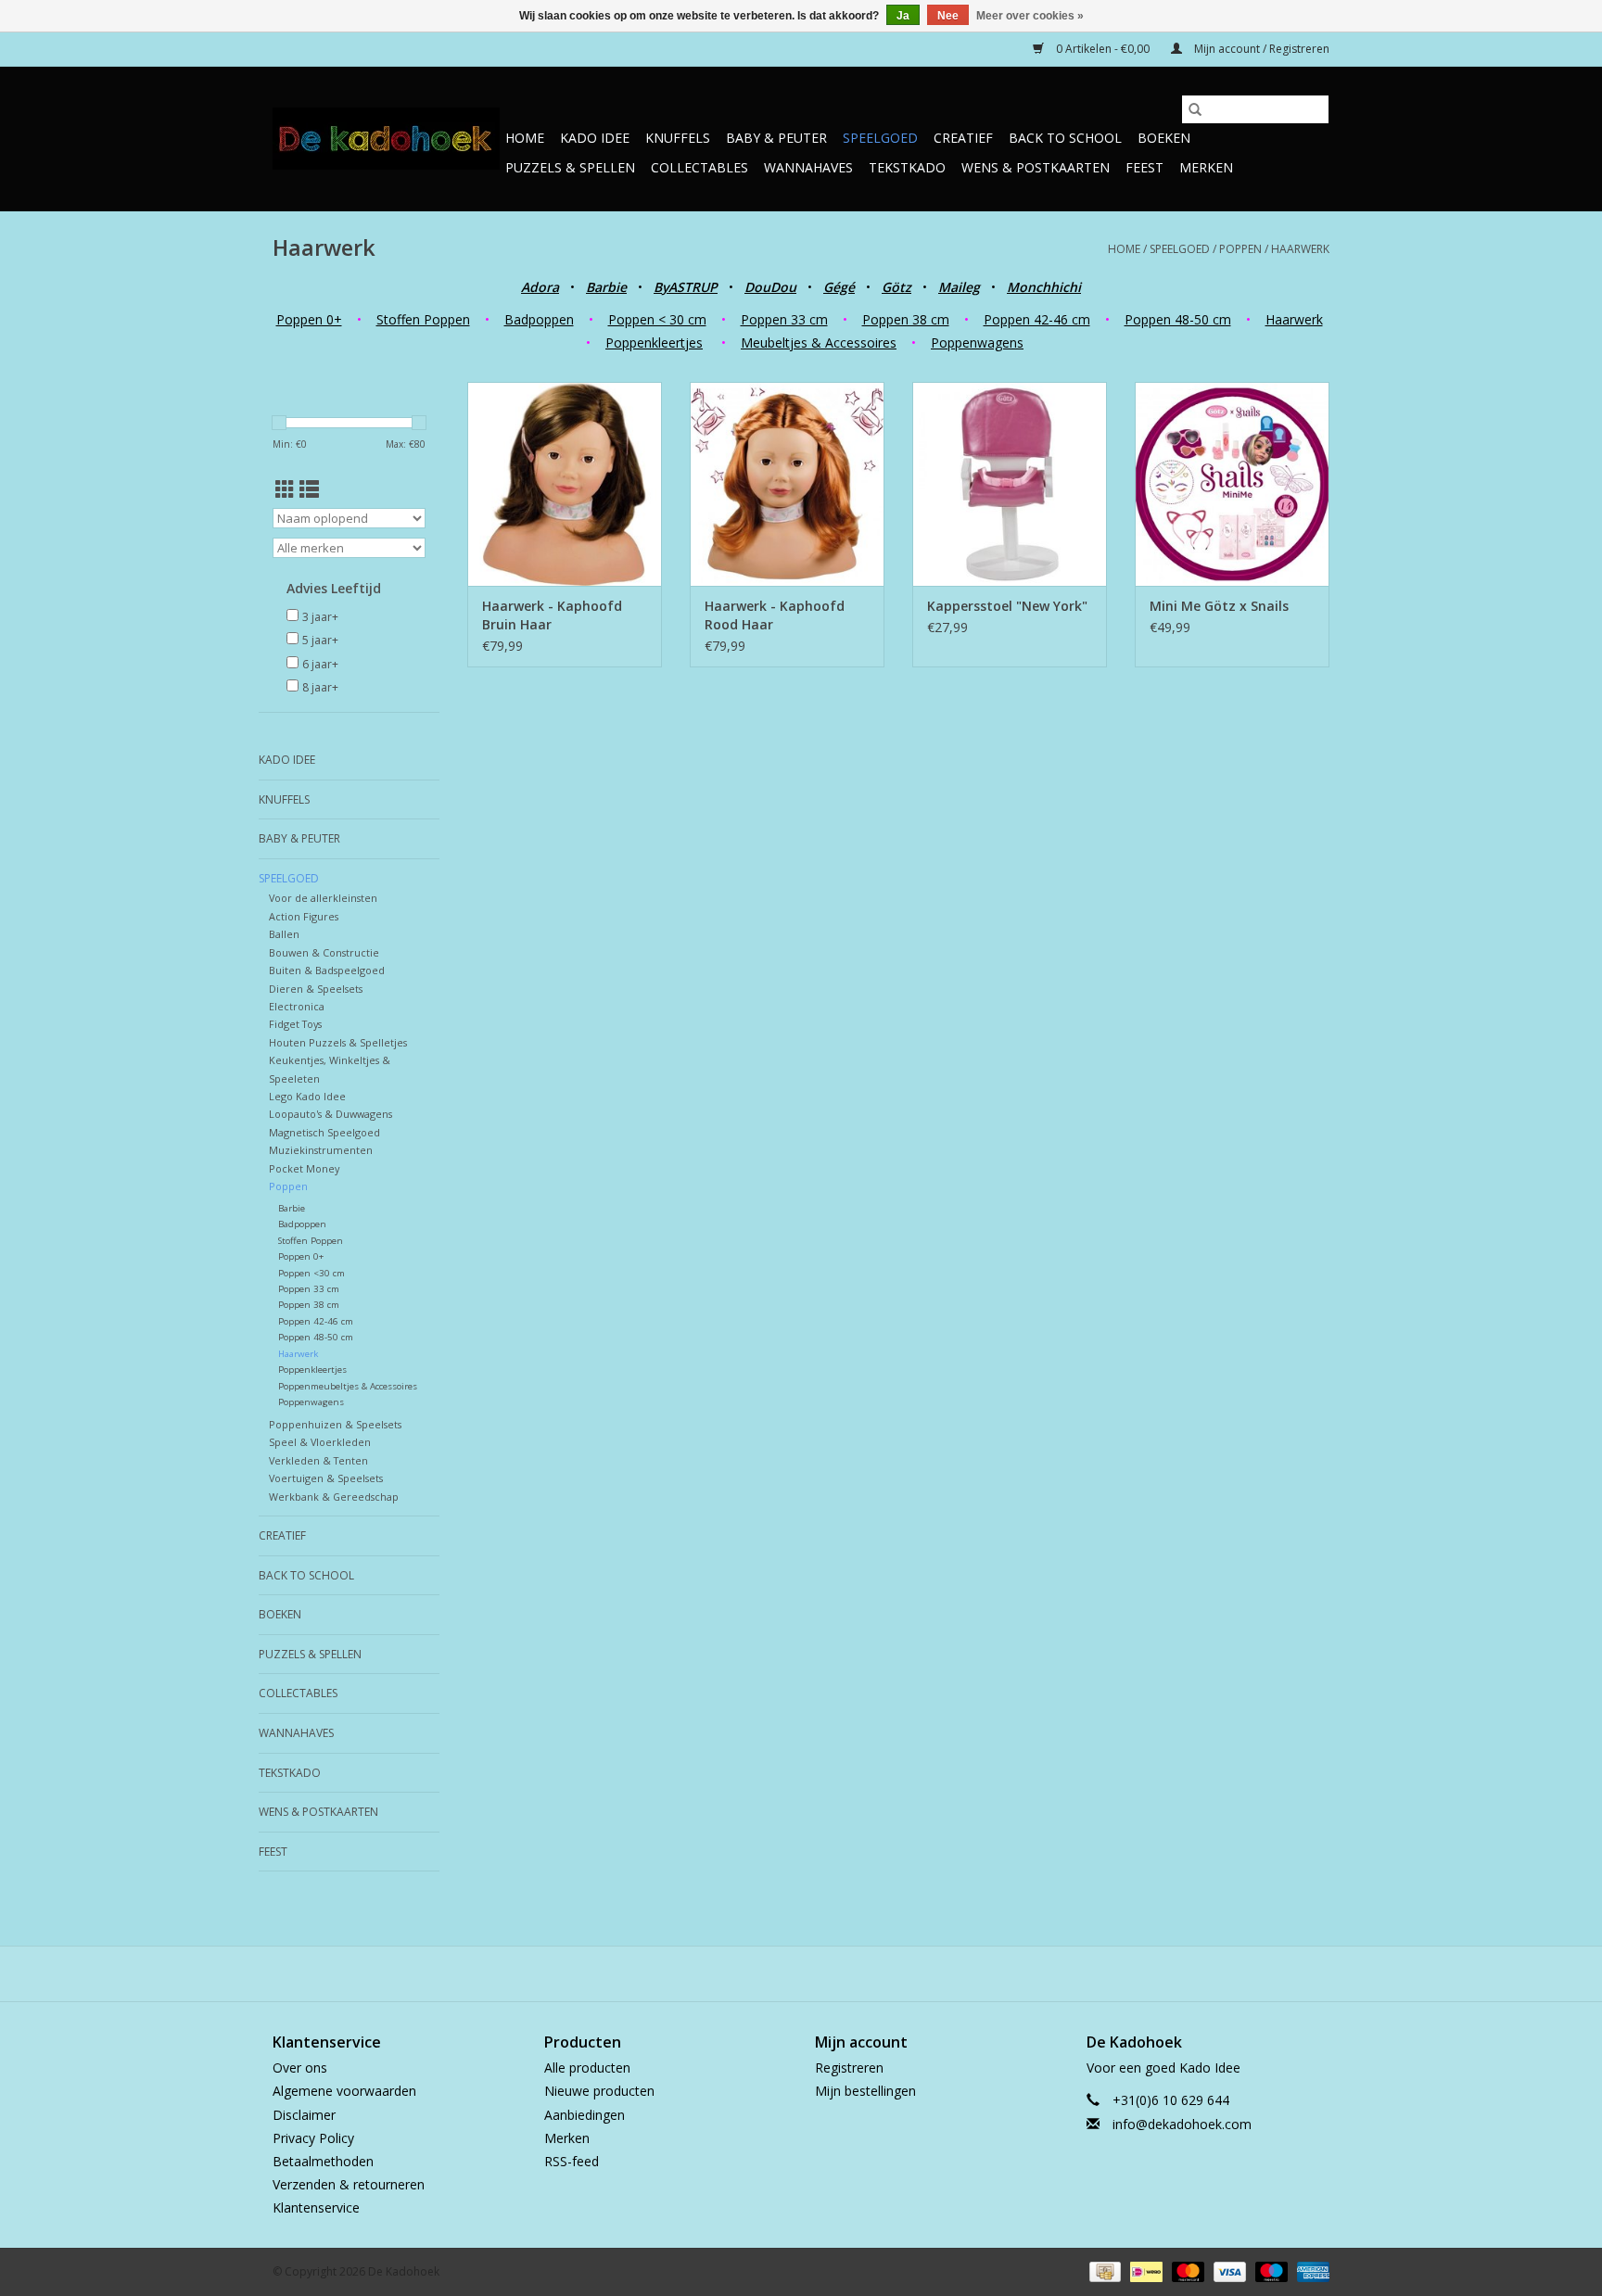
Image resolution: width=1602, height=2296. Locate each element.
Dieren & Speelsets (316, 989)
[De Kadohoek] (386, 139)
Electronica (297, 1006)
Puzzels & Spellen (570, 167)
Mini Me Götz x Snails (1219, 606)
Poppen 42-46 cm (1037, 319)
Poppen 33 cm (784, 319)
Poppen (1240, 249)
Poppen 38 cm (906, 319)
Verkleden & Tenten (318, 1460)
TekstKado (907, 167)
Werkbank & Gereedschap (334, 1497)
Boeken (1164, 138)
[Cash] (1103, 2271)
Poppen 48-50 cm (1178, 319)
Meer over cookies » (1030, 16)
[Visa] (1228, 2271)
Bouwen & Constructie (324, 952)
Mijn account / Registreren (1260, 49)
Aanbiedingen (585, 2115)
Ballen (284, 934)
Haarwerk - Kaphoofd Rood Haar (775, 615)
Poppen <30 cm (311, 1273)
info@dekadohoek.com (1182, 2124)
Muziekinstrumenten (321, 1150)
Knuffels (678, 138)
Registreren (849, 2068)
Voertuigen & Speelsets (326, 1478)
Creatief (963, 138)
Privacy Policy (313, 2138)
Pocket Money (304, 1168)
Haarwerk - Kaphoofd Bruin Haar (552, 615)
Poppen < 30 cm (657, 319)
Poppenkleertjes (654, 342)
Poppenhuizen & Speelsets (335, 1424)
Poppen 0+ (309, 319)
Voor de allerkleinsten (323, 898)
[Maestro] (1270, 2271)
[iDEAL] (1144, 2271)
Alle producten (587, 2068)
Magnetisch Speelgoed (324, 1132)
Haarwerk (1300, 249)
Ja (903, 16)
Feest (1144, 167)
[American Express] (1310, 2271)
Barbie (292, 1208)
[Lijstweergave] (309, 489)
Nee (948, 16)
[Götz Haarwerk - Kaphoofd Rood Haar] (787, 484)
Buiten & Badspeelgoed (327, 970)
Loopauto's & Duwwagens (331, 1114)
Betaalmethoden (323, 2161)
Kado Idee (595, 138)
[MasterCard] (1186, 2271)
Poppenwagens (977, 342)
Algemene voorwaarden (344, 2091)
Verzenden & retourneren (349, 2184)
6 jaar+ (320, 664)
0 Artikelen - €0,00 (1103, 49)
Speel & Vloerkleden (320, 1442)
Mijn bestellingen (865, 2091)
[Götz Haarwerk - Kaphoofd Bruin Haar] (565, 484)
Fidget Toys (295, 1024)
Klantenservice (316, 2207)
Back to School (1065, 138)
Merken (1206, 167)
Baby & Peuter (776, 138)
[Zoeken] (1195, 109)
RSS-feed (572, 2161)
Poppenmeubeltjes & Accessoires (348, 1386)
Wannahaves (808, 167)
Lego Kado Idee (307, 1096)
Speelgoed (880, 138)
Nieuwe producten (599, 2091)
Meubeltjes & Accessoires (819, 342)
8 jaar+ (320, 687)
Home (525, 138)
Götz (896, 287)
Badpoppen (539, 319)
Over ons (300, 2068)
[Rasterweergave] (285, 489)
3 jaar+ (320, 617)
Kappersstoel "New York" (1007, 606)
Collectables (699, 167)
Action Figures (304, 916)
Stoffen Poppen (423, 319)
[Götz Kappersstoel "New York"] (1010, 484)
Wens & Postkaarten (1036, 167)
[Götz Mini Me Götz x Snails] (1232, 484)
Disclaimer (304, 2115)
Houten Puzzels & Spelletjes (338, 1042)
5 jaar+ (320, 640)
